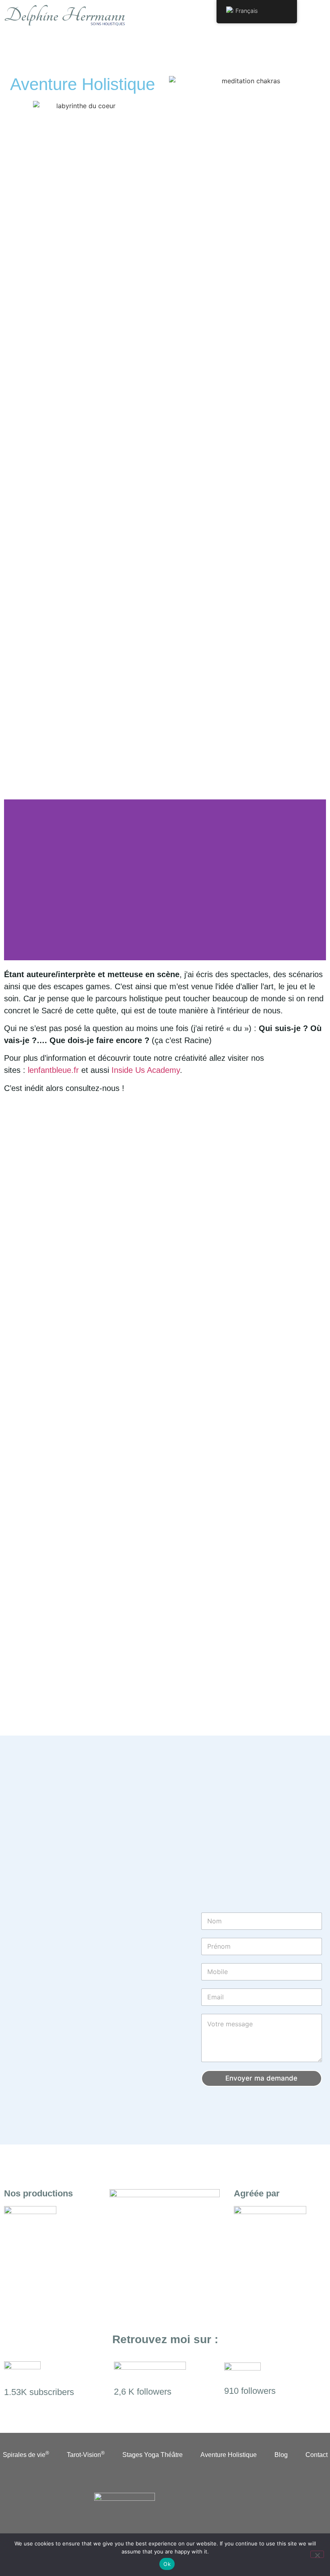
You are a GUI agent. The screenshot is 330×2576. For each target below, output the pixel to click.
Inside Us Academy (146, 1070)
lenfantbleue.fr (53, 1070)
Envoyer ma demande (261, 2078)
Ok (167, 2564)
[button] (311, 16)
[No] (317, 2554)
